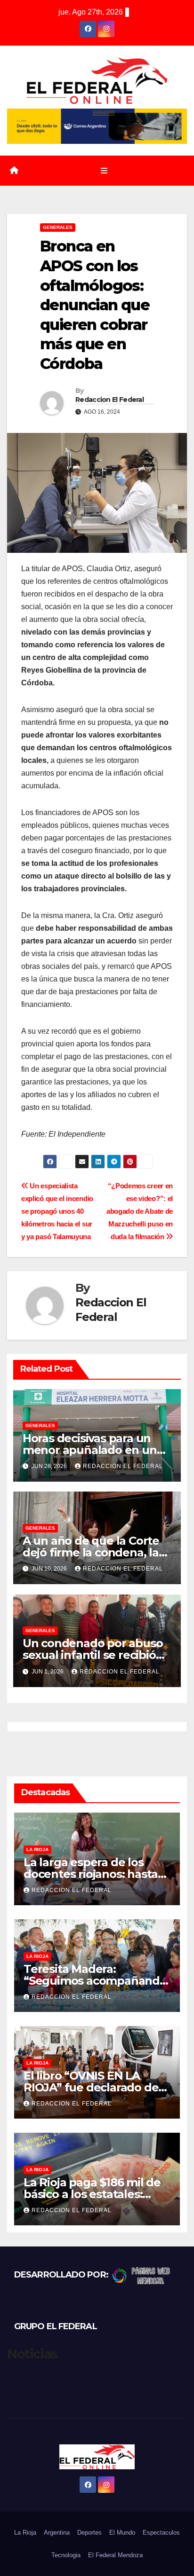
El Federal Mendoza (115, 2555)
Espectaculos (161, 2533)
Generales (58, 227)
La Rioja (37, 1850)
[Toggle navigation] (104, 171)
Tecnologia (66, 2555)
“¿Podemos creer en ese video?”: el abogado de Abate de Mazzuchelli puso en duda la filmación (140, 1211)
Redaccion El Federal (109, 400)
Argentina (57, 2533)
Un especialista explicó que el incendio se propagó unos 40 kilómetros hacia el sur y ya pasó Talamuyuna (57, 1211)
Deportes (89, 2533)
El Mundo (122, 2533)
